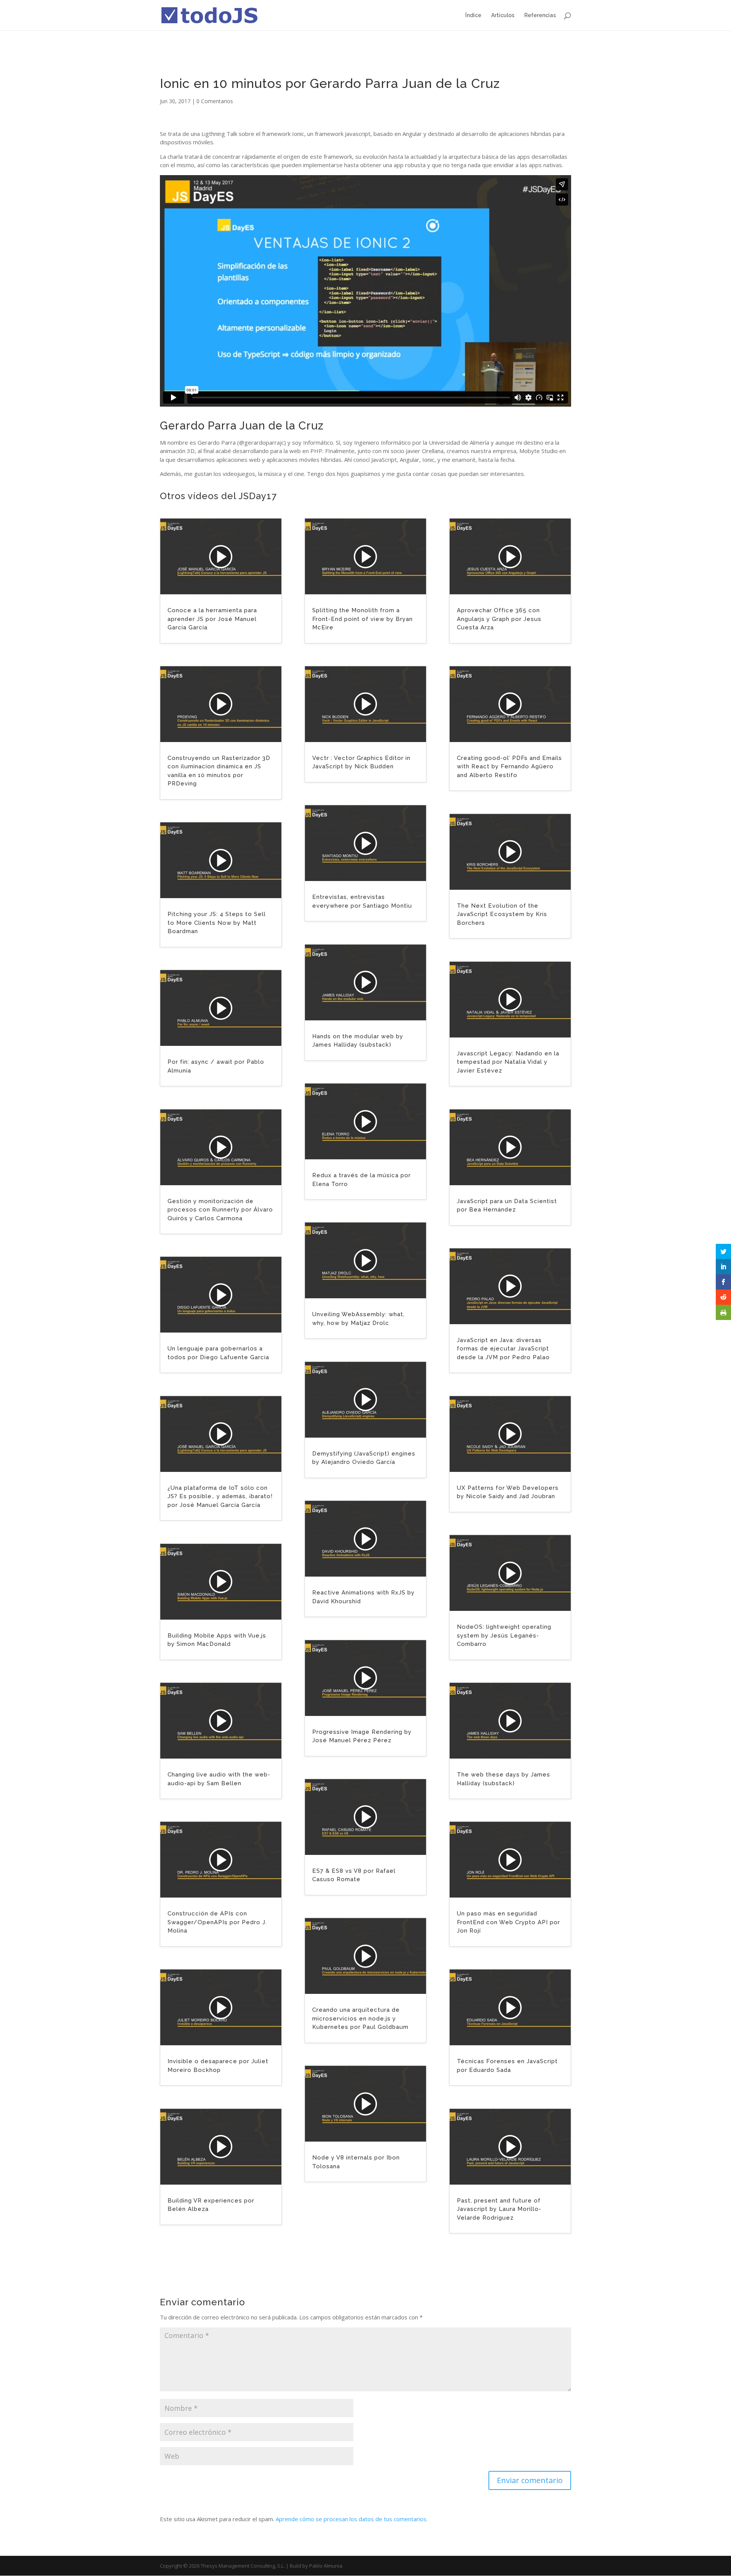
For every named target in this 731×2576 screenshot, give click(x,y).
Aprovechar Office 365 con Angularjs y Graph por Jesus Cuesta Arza (499, 619)
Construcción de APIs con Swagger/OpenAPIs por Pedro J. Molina (217, 1922)
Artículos (503, 15)
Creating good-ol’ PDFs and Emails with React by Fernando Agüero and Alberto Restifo (509, 767)
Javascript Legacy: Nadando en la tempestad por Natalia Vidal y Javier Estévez (508, 1062)
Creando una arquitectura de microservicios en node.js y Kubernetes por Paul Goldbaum (360, 2018)
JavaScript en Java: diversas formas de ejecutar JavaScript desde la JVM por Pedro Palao (503, 1349)
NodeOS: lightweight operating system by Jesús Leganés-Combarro (504, 1635)
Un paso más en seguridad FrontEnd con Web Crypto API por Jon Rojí (508, 1922)
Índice (473, 15)
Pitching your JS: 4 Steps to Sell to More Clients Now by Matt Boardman (217, 923)
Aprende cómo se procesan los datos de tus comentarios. (352, 2519)
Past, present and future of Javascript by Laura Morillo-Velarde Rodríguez (499, 2209)
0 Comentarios (215, 101)
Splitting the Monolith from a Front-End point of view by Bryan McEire (362, 619)
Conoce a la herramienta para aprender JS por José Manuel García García (212, 619)
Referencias (540, 15)
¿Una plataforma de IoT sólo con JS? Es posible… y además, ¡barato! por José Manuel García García (220, 1496)
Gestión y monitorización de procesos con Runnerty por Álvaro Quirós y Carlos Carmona (220, 1210)
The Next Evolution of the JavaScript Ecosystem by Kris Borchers (502, 914)
